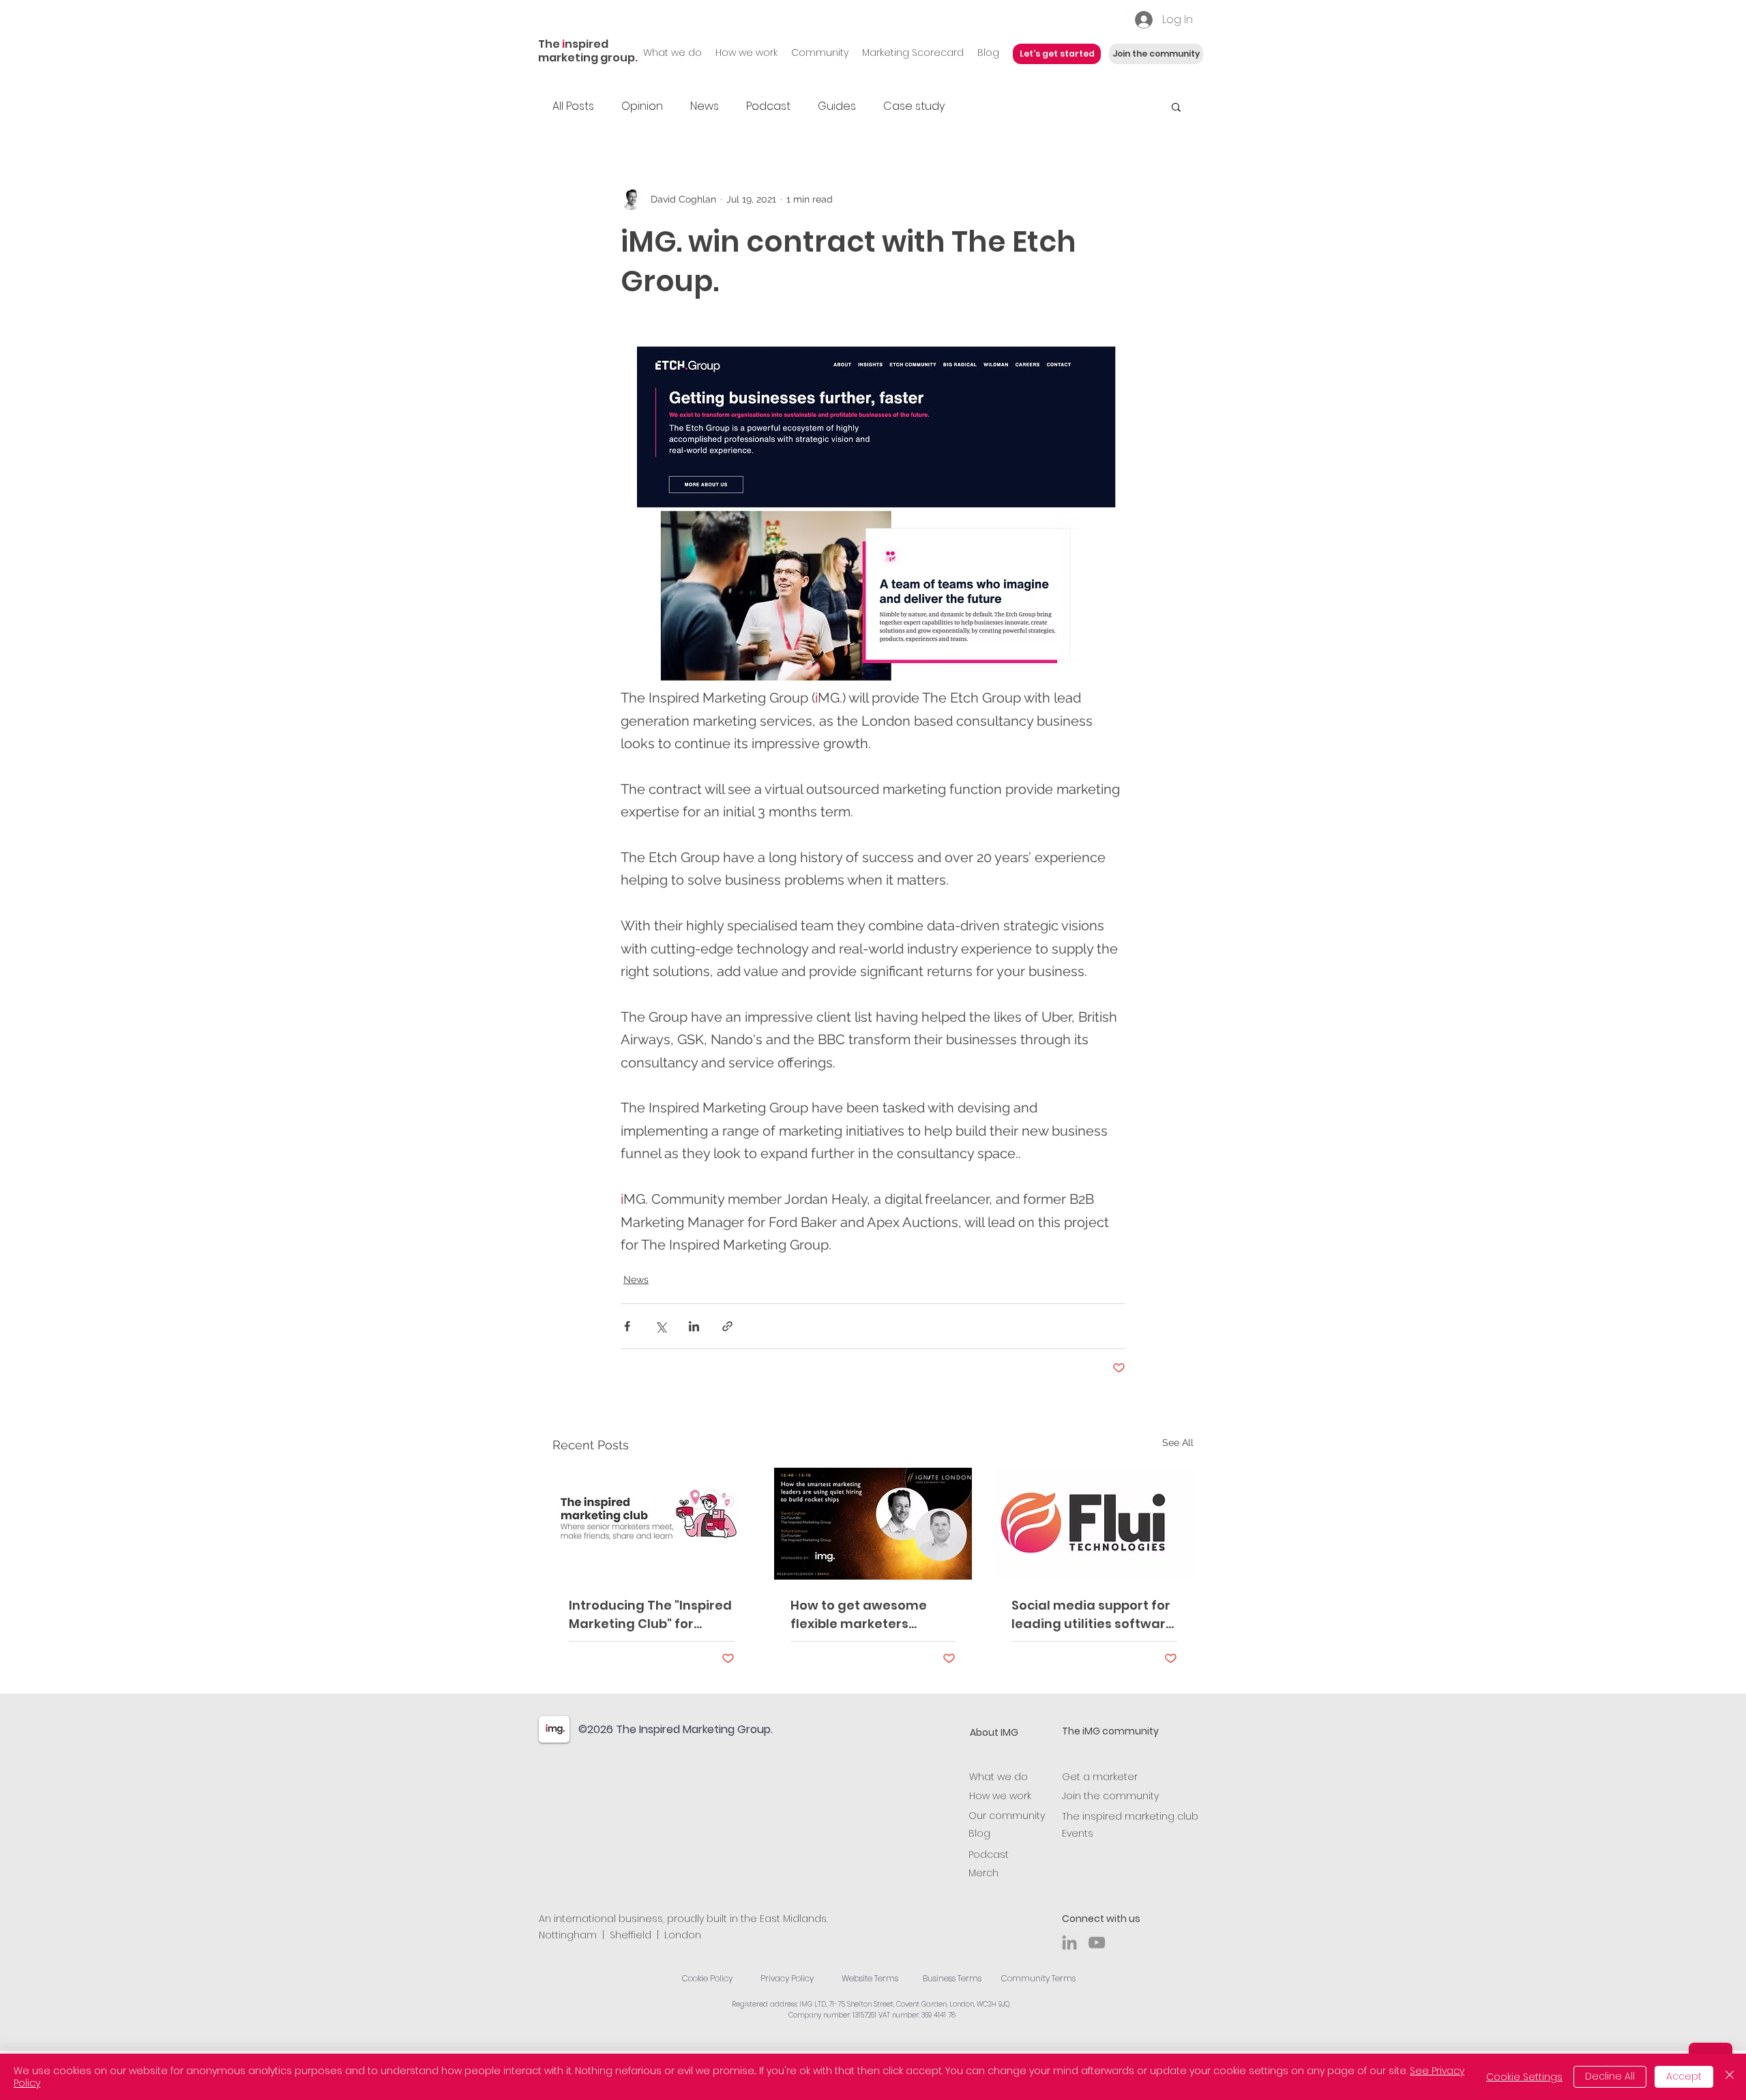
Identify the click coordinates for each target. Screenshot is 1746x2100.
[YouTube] (1097, 1942)
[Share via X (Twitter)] (661, 1326)
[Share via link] (727, 1326)
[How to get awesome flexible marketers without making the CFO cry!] (873, 1524)
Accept (1684, 2076)
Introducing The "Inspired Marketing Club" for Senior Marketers (650, 1615)
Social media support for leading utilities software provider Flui (1093, 1615)
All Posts (573, 106)
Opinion (642, 106)
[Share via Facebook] (627, 1326)
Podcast (768, 106)
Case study (914, 106)
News (705, 106)
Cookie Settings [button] (1524, 2077)
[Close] (1730, 2077)
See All (1178, 1443)
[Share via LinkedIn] (694, 1326)
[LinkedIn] (1069, 1942)
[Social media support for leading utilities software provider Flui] (1094, 1523)
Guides (837, 106)
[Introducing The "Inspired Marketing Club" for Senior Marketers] (652, 1523)
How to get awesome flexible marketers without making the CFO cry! (868, 1615)
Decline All (1610, 2076)
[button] (1176, 106)
